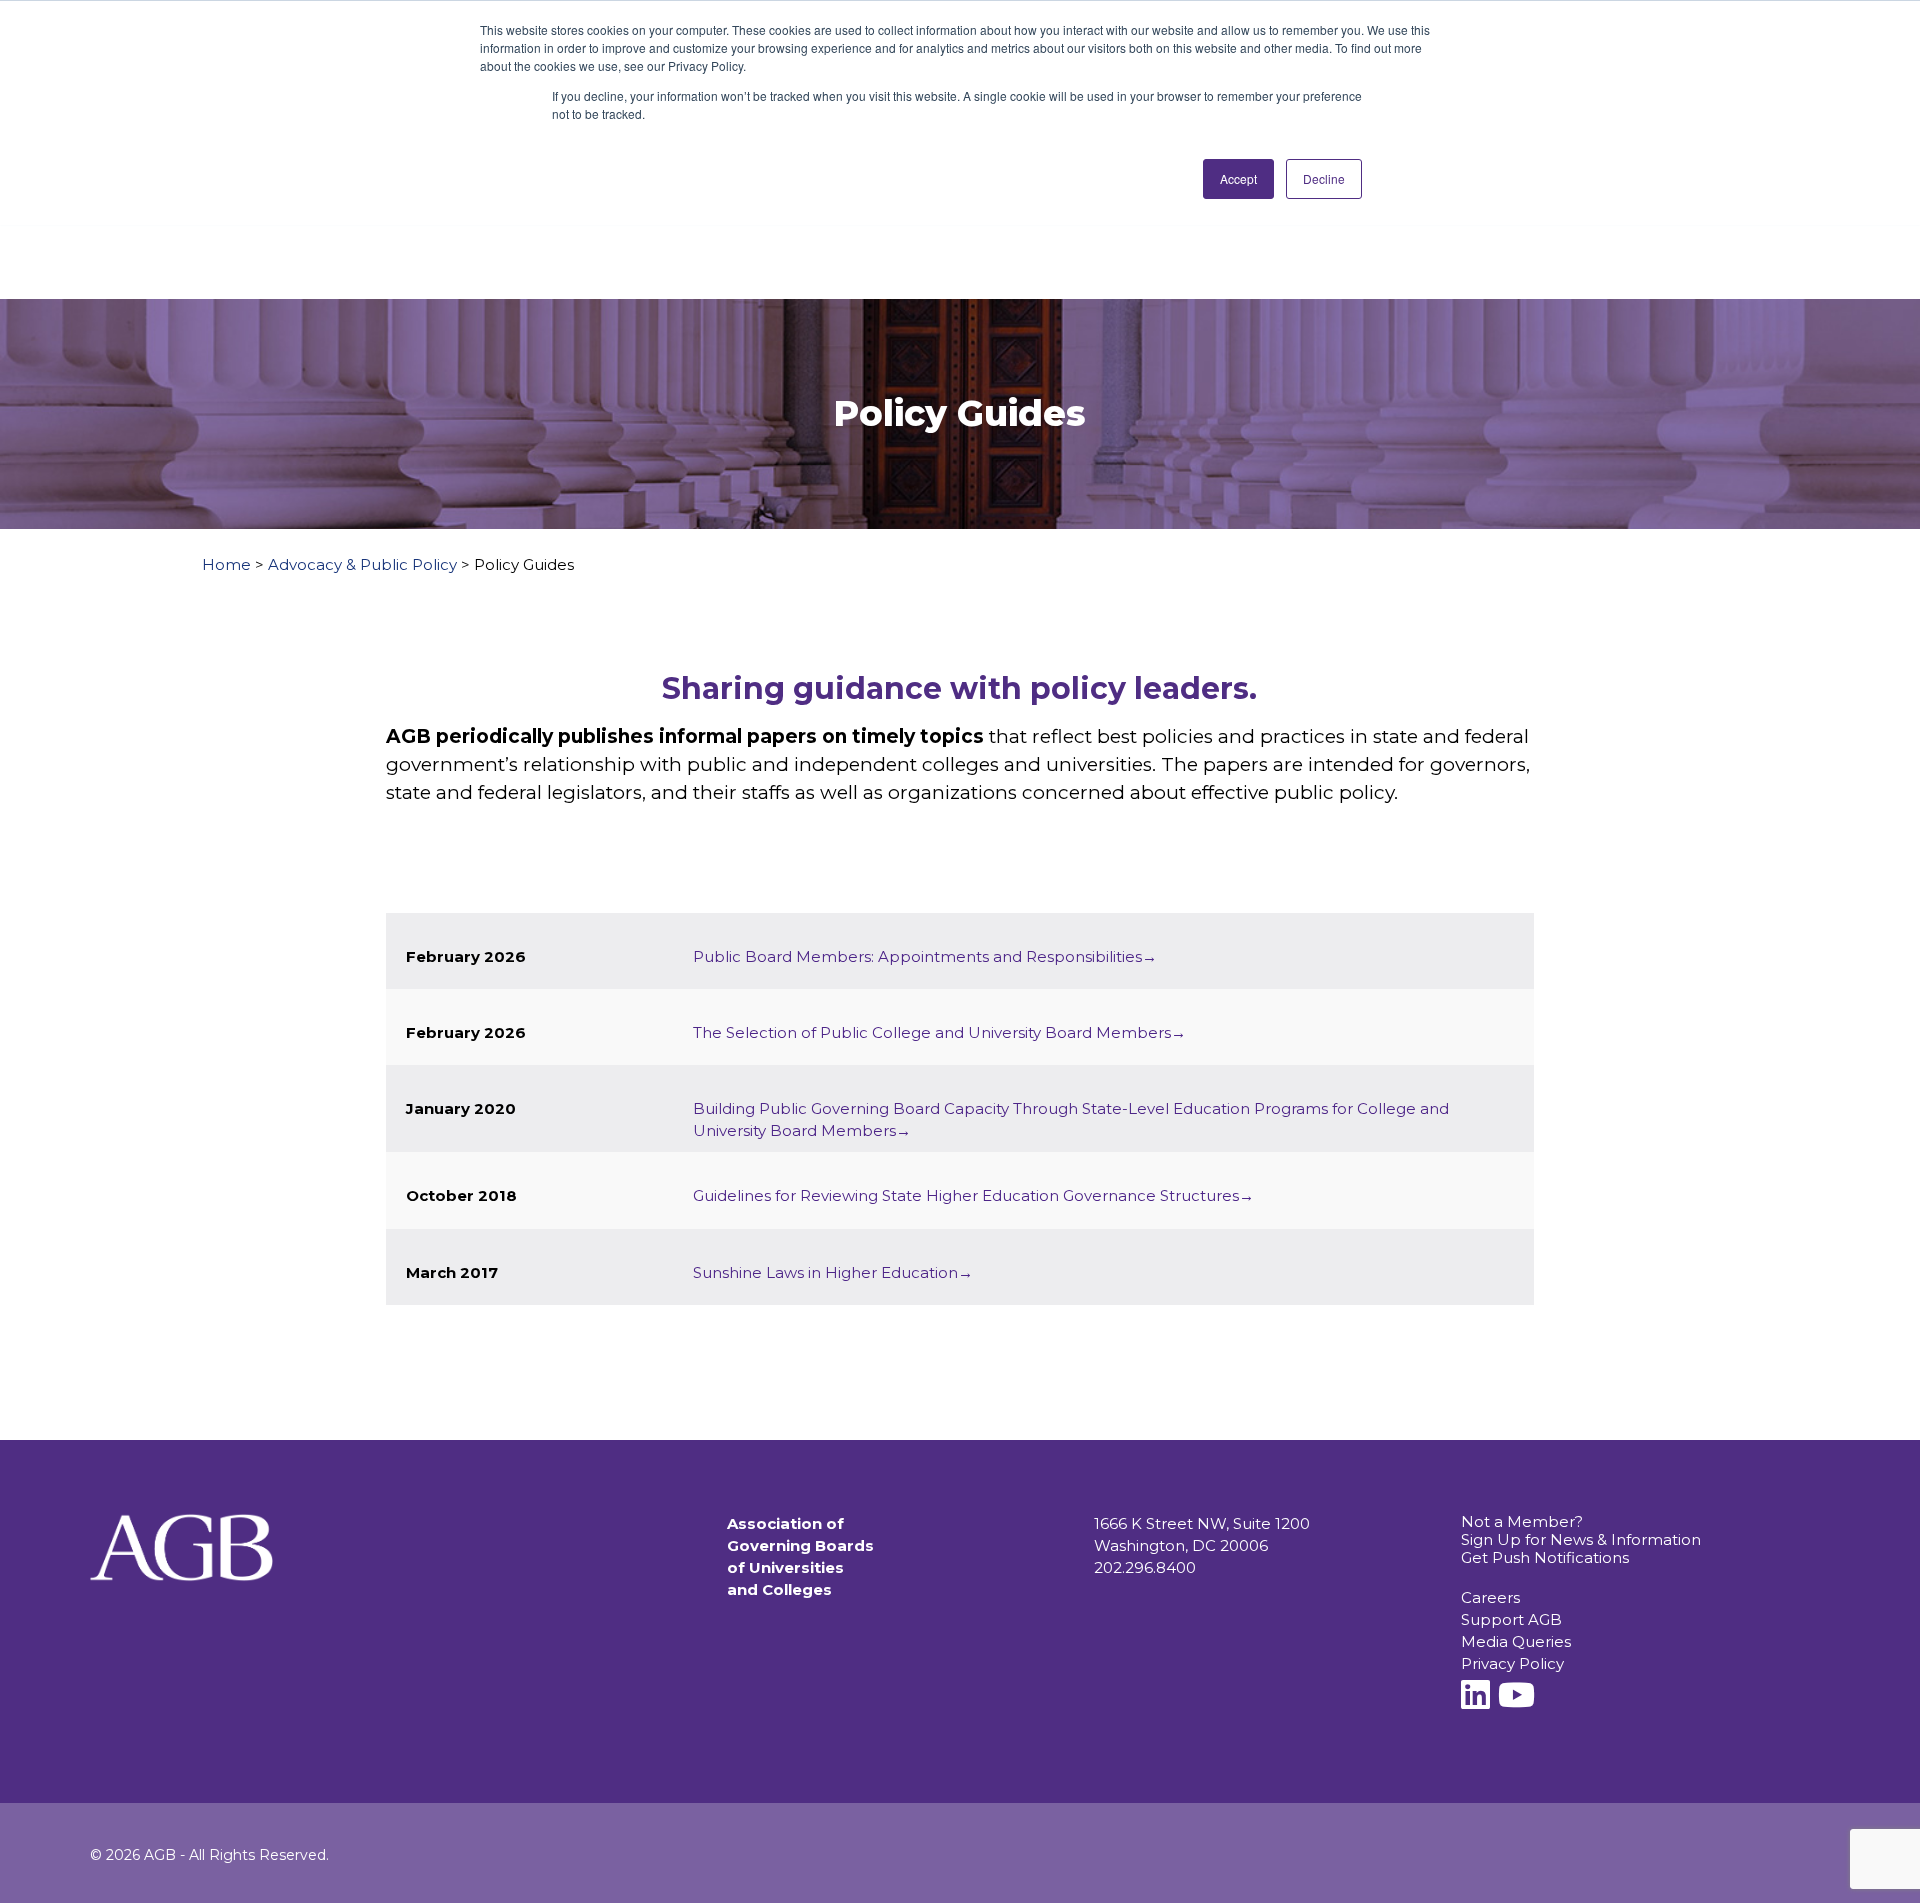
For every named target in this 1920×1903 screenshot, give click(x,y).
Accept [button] (1238, 178)
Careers (1490, 1597)
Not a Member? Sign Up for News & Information (1581, 1530)
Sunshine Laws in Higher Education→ (833, 1272)
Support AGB (1511, 1619)
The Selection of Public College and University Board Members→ (939, 1032)
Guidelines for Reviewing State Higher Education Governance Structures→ (973, 1195)
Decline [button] (1324, 178)
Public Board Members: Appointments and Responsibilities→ (925, 956)
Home (226, 564)
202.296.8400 (1145, 1567)
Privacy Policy (1512, 1663)
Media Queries (1516, 1641)
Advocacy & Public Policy (362, 564)
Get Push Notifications (1545, 1557)
